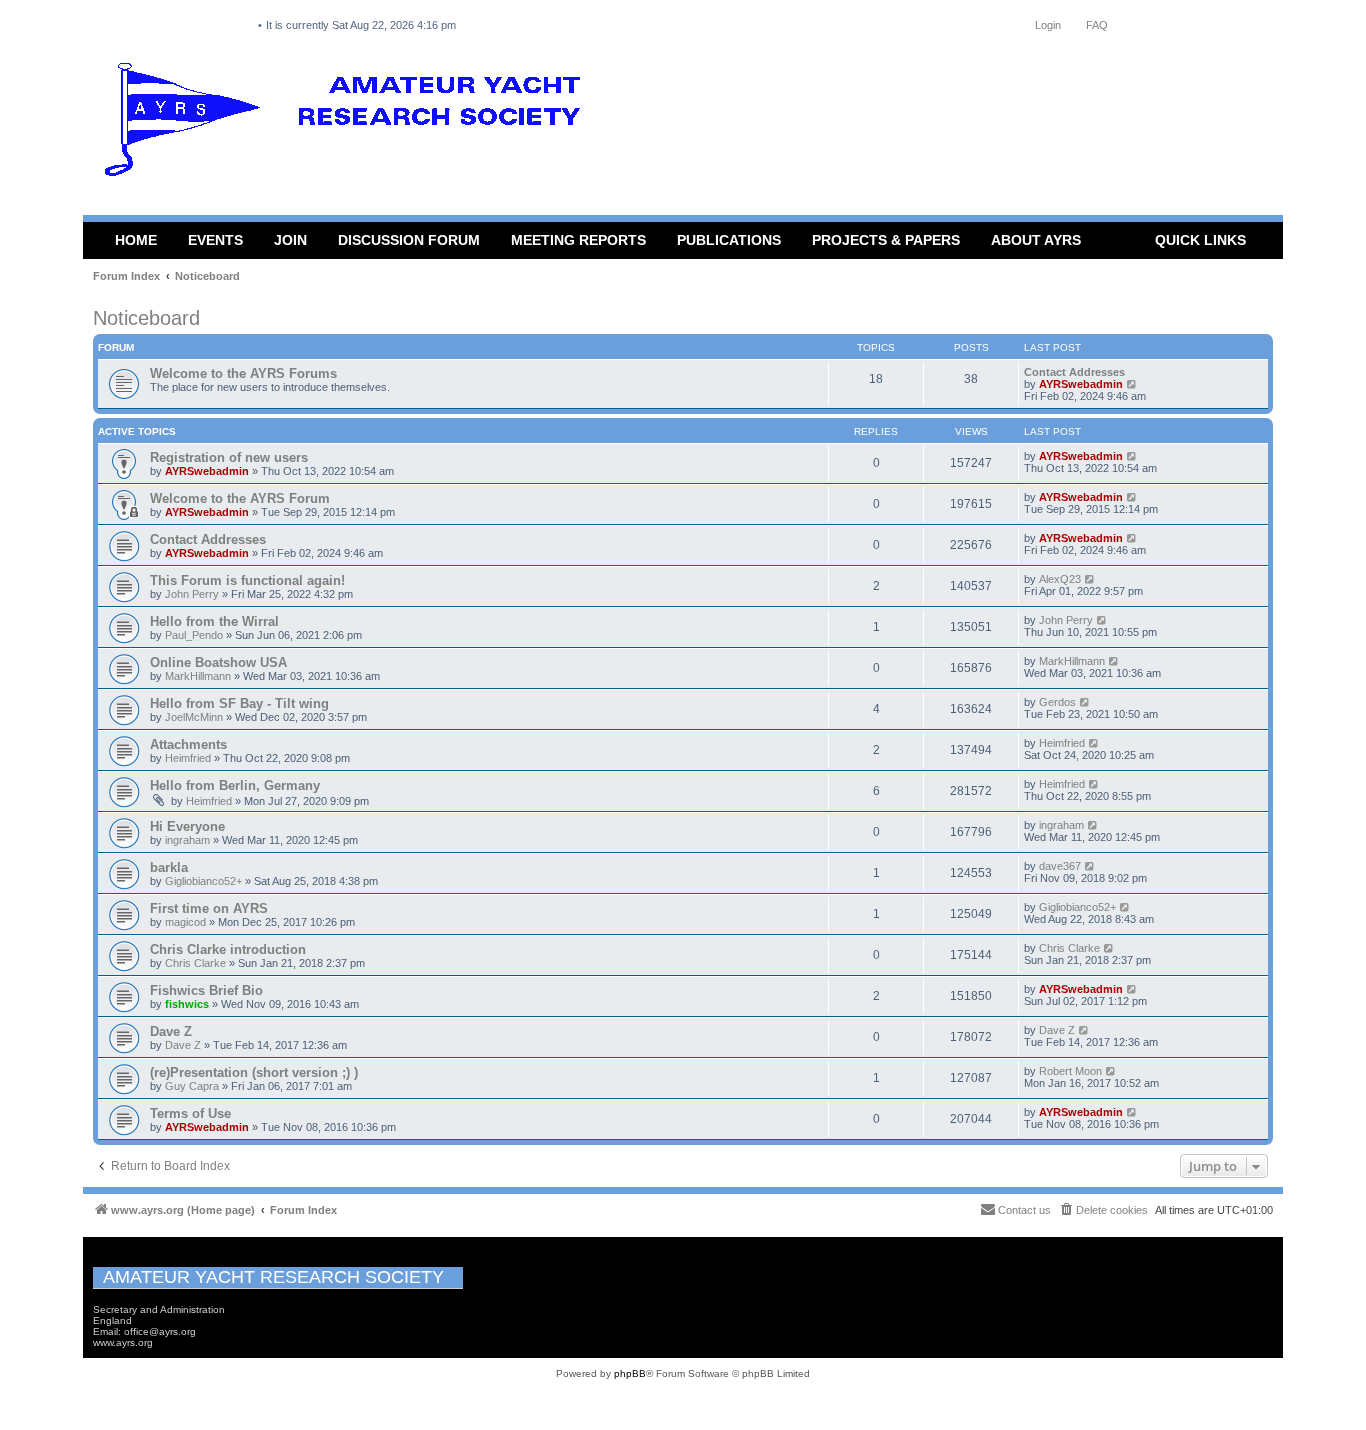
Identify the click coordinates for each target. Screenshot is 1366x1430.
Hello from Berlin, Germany (235, 785)
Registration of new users (229, 457)
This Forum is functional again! (247, 580)
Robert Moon (1070, 1071)
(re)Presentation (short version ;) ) (254, 1072)
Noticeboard (146, 318)
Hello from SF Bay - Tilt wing (239, 703)
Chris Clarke (195, 963)
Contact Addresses (1074, 372)
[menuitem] (1103, 1210)
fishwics (187, 1004)
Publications (729, 240)
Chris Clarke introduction (228, 949)
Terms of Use (190, 1113)
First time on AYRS (209, 908)
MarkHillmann (198, 676)
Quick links (1200, 240)
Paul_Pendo (194, 635)
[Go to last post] (1132, 456)
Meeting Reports (578, 240)
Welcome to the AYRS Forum (240, 498)
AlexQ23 (1060, 579)
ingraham (187, 840)
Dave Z (171, 1031)
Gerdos (1057, 702)
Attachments (188, 744)
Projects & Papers (886, 240)
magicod (185, 922)
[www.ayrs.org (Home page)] (349, 124)
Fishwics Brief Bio (206, 990)
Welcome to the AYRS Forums (243, 373)
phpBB (630, 1373)
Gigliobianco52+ (203, 881)
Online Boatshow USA (218, 662)
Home (136, 240)
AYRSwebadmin (1081, 384)
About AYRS (1036, 240)
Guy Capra (192, 1086)
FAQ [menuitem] (1097, 25)
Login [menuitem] (1048, 25)
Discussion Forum (409, 240)
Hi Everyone (187, 826)
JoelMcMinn (194, 717)
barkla (169, 867)
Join (290, 240)
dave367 (1060, 866)
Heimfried (188, 758)
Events (215, 240)
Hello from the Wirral (214, 621)
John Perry (192, 594)
